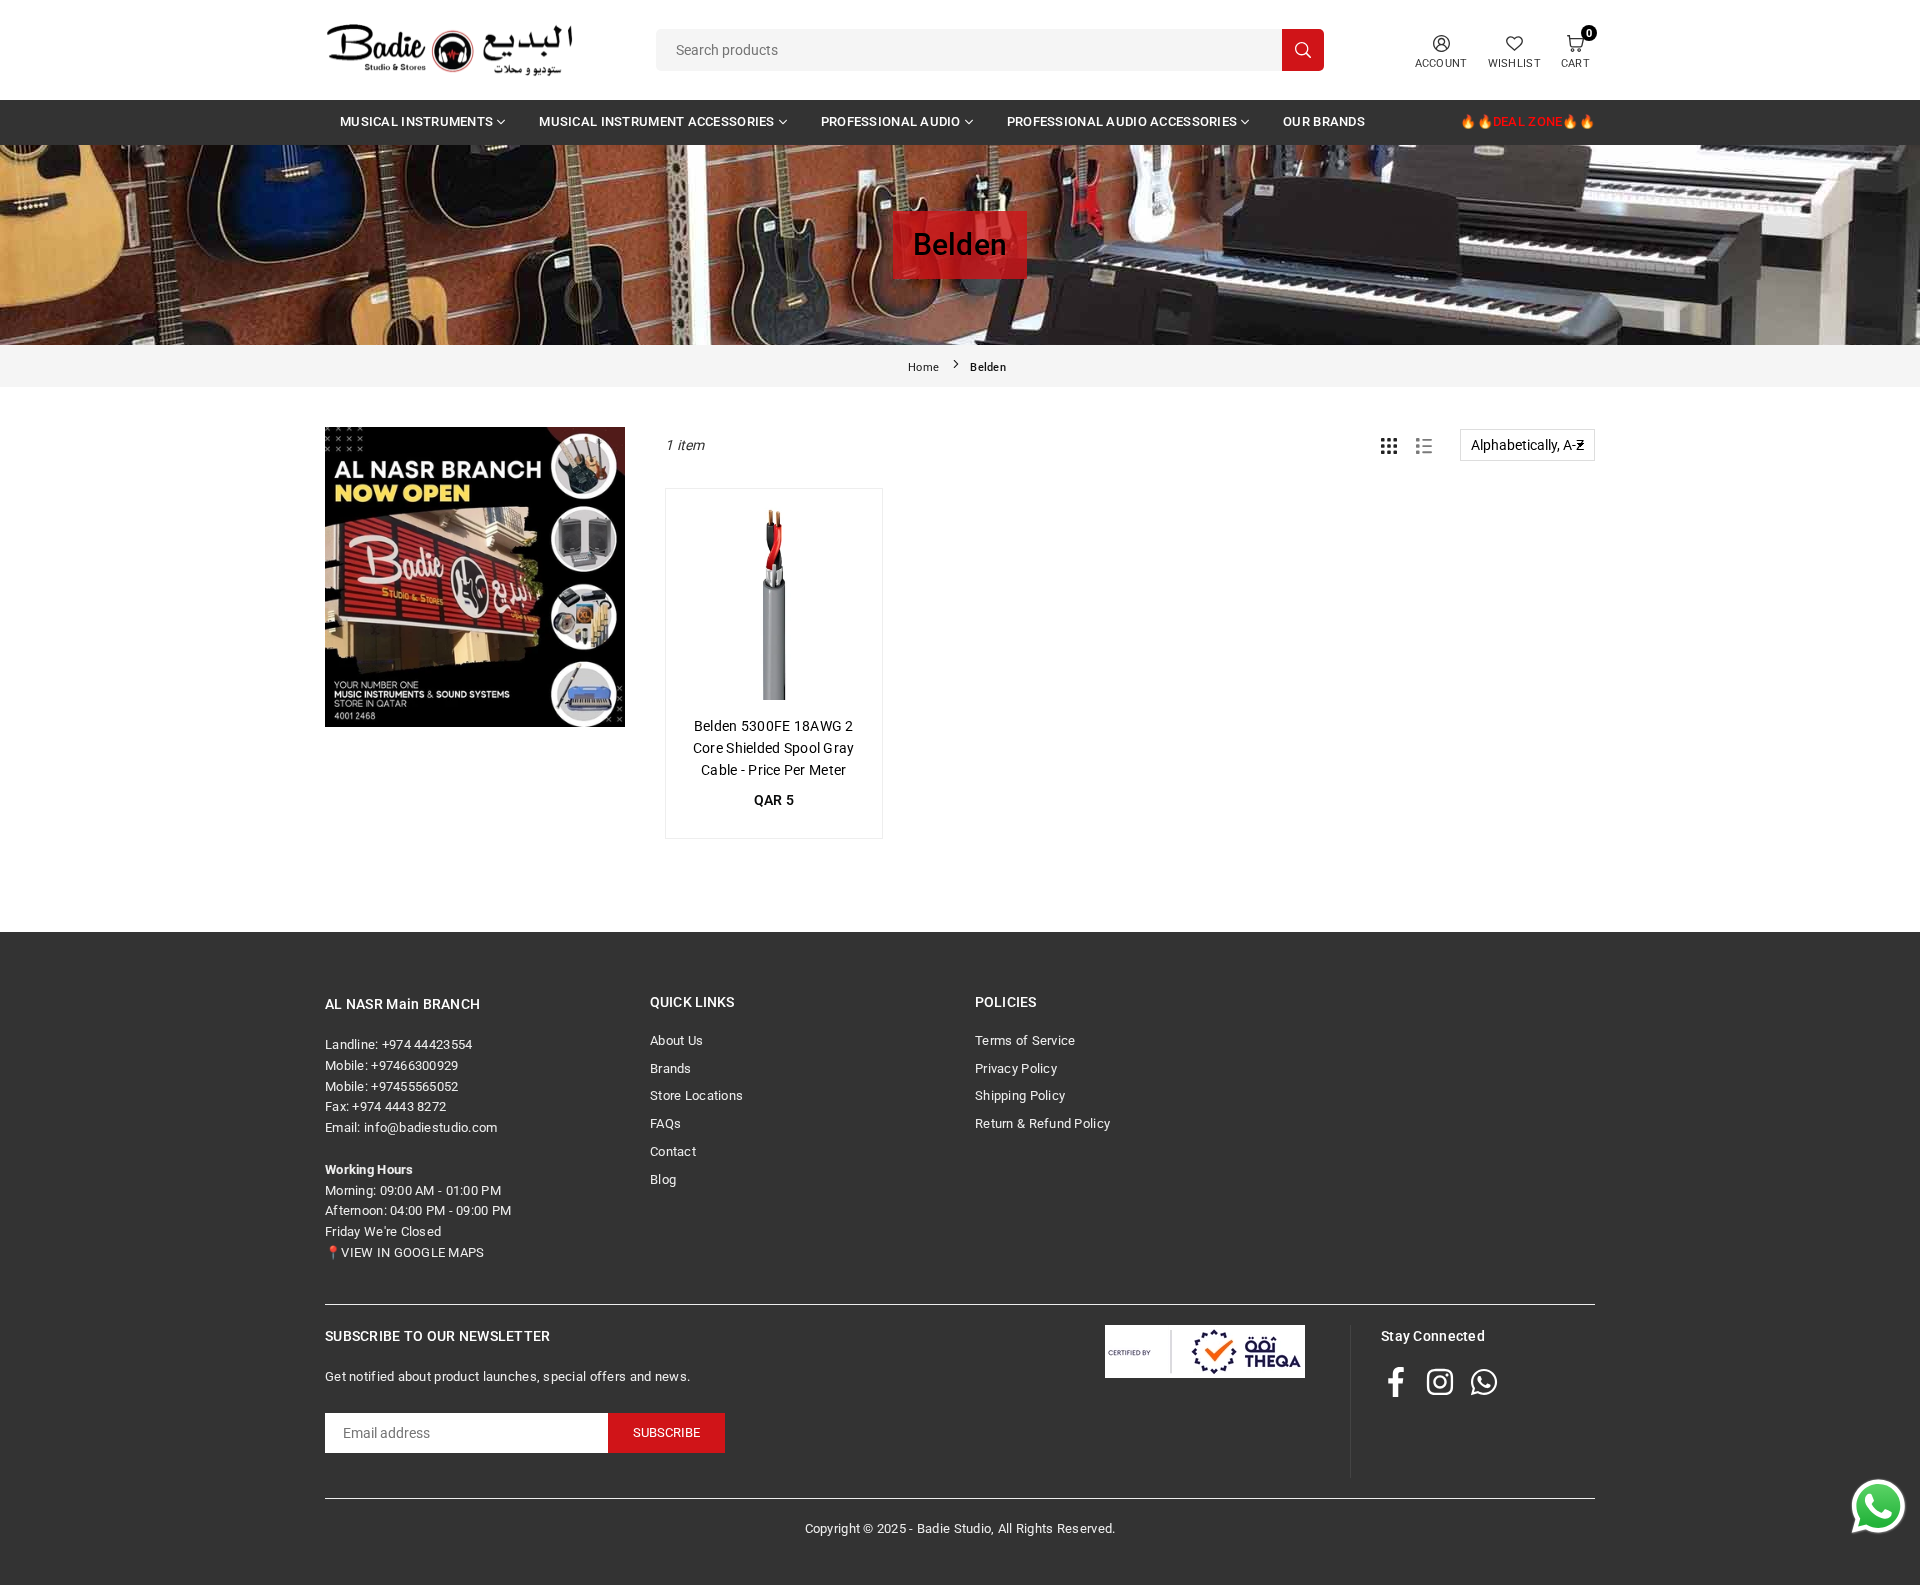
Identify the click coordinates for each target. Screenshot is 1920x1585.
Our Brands (1324, 121)
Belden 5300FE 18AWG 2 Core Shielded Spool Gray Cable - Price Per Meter (774, 748)
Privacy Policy (1016, 1068)
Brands (671, 1068)
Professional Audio (891, 121)
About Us (676, 1040)
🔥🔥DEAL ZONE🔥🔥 (1527, 121)
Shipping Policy (1020, 1095)
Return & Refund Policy (1042, 1123)
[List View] (1424, 445)
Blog (663, 1179)
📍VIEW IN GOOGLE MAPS (405, 1252)
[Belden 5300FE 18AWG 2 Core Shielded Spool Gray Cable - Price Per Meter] (774, 597)
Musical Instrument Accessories (656, 121)
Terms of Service (1025, 1040)
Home (923, 367)
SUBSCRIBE (666, 1432)
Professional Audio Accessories (1122, 121)
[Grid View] (1389, 445)
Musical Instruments (416, 121)
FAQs (665, 1123)
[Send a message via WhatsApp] (1878, 1506)
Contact (673, 1151)
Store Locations (696, 1095)
